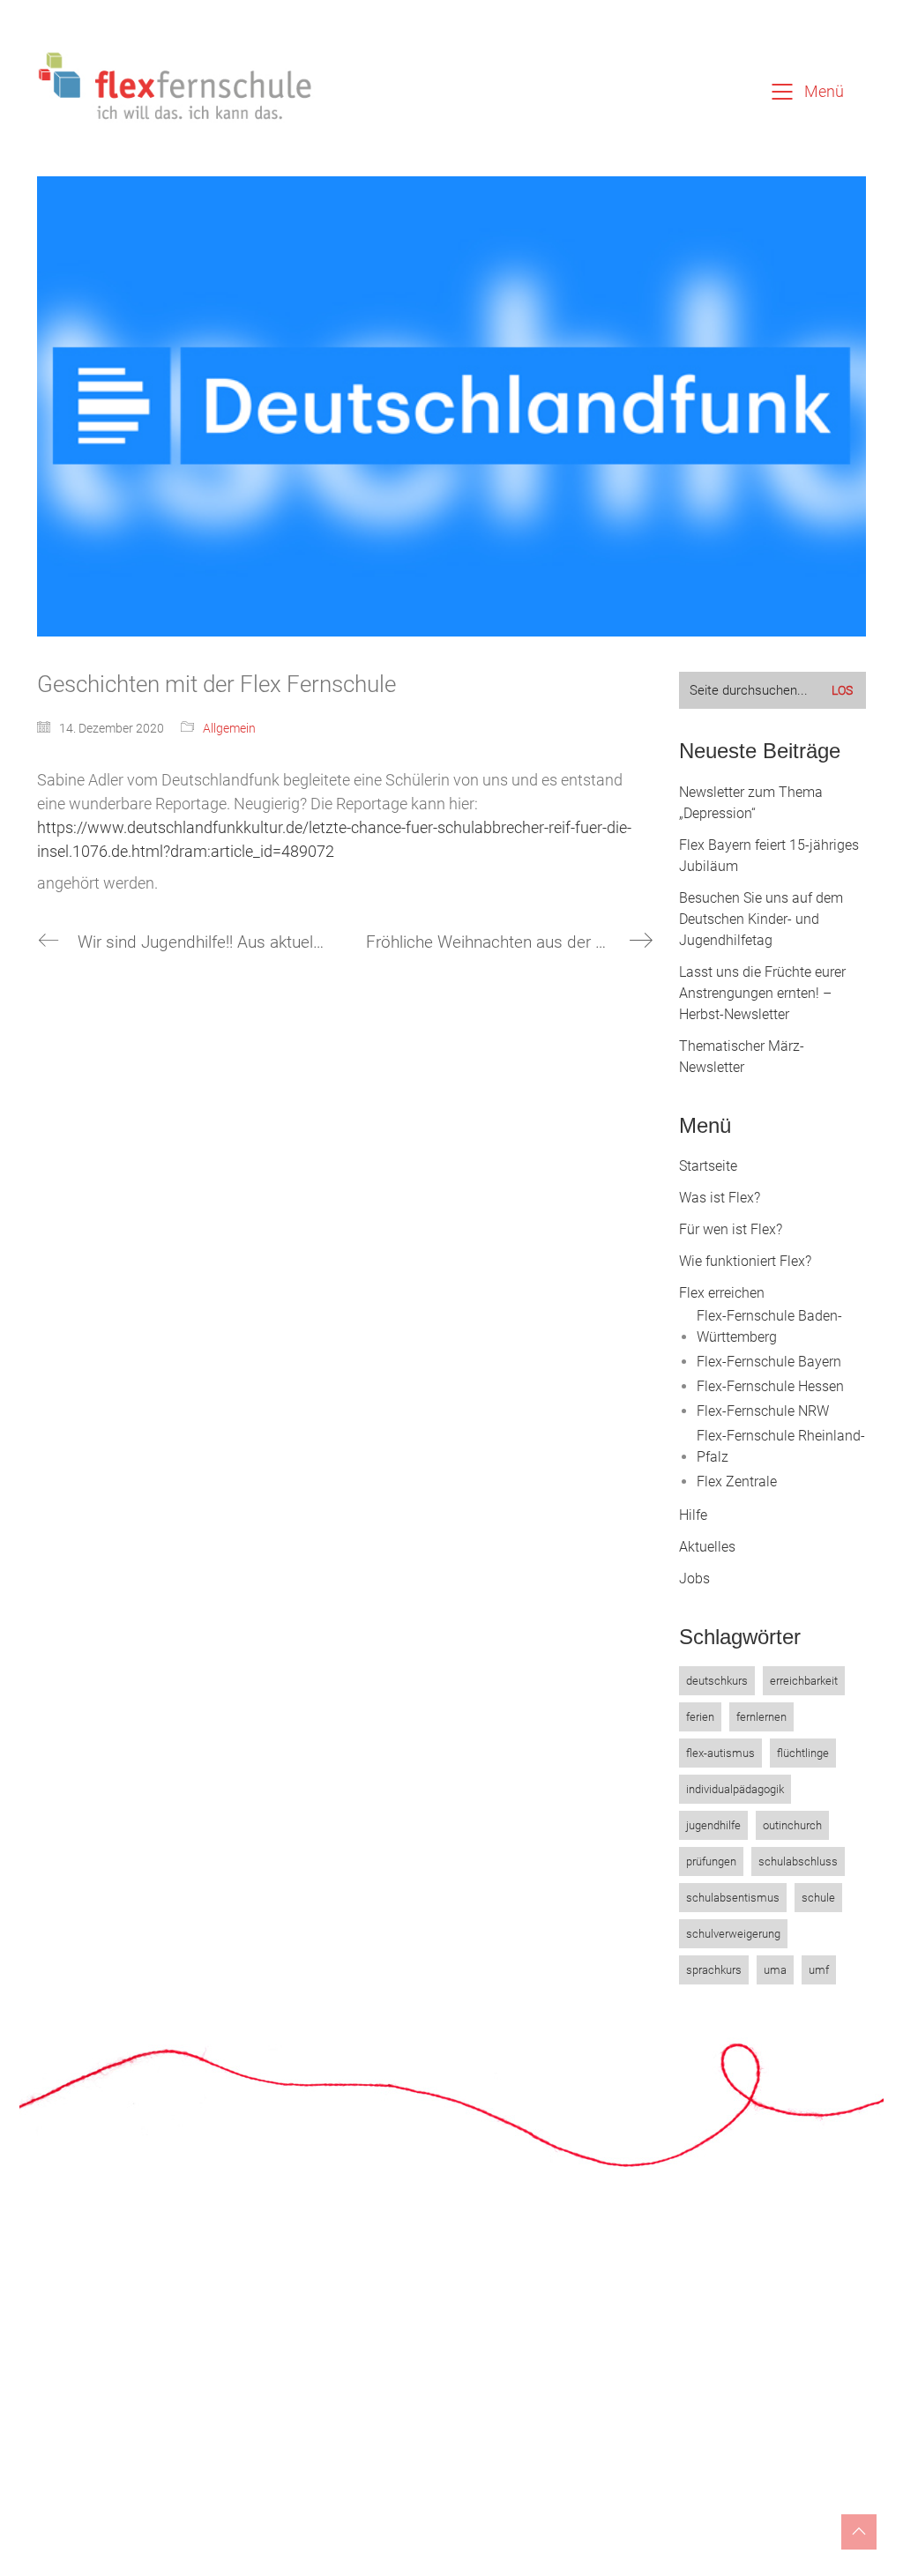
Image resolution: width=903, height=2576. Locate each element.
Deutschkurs (717, 1681)
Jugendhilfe (713, 1825)
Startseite (708, 1166)
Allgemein (229, 728)
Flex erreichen (722, 1293)
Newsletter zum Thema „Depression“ (751, 803)
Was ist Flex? (720, 1198)
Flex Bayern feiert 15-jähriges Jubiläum (769, 856)
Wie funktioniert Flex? (745, 1261)
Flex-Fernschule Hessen (770, 1386)
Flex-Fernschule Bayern (769, 1362)
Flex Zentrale (737, 1482)
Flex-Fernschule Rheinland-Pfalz (781, 1446)
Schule (818, 1898)
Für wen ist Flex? (731, 1229)
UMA (775, 1970)
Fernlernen (761, 1717)
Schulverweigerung (733, 1934)
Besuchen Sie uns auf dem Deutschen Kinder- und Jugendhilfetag (761, 919)
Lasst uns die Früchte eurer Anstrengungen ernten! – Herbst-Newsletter (762, 993)
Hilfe (693, 1515)
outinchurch (792, 1825)
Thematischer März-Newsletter (742, 1057)
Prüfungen (711, 1861)
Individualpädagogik (735, 1789)
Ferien (700, 1717)
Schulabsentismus (733, 1898)
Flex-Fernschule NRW (763, 1411)
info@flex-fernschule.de (395, 2441)
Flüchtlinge (803, 1753)
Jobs (694, 1578)
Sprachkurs (714, 1970)
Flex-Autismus (720, 1753)
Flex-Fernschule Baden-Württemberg (769, 1326)
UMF (819, 1970)
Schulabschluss (798, 1861)
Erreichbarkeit (804, 1681)
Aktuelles (707, 1547)
